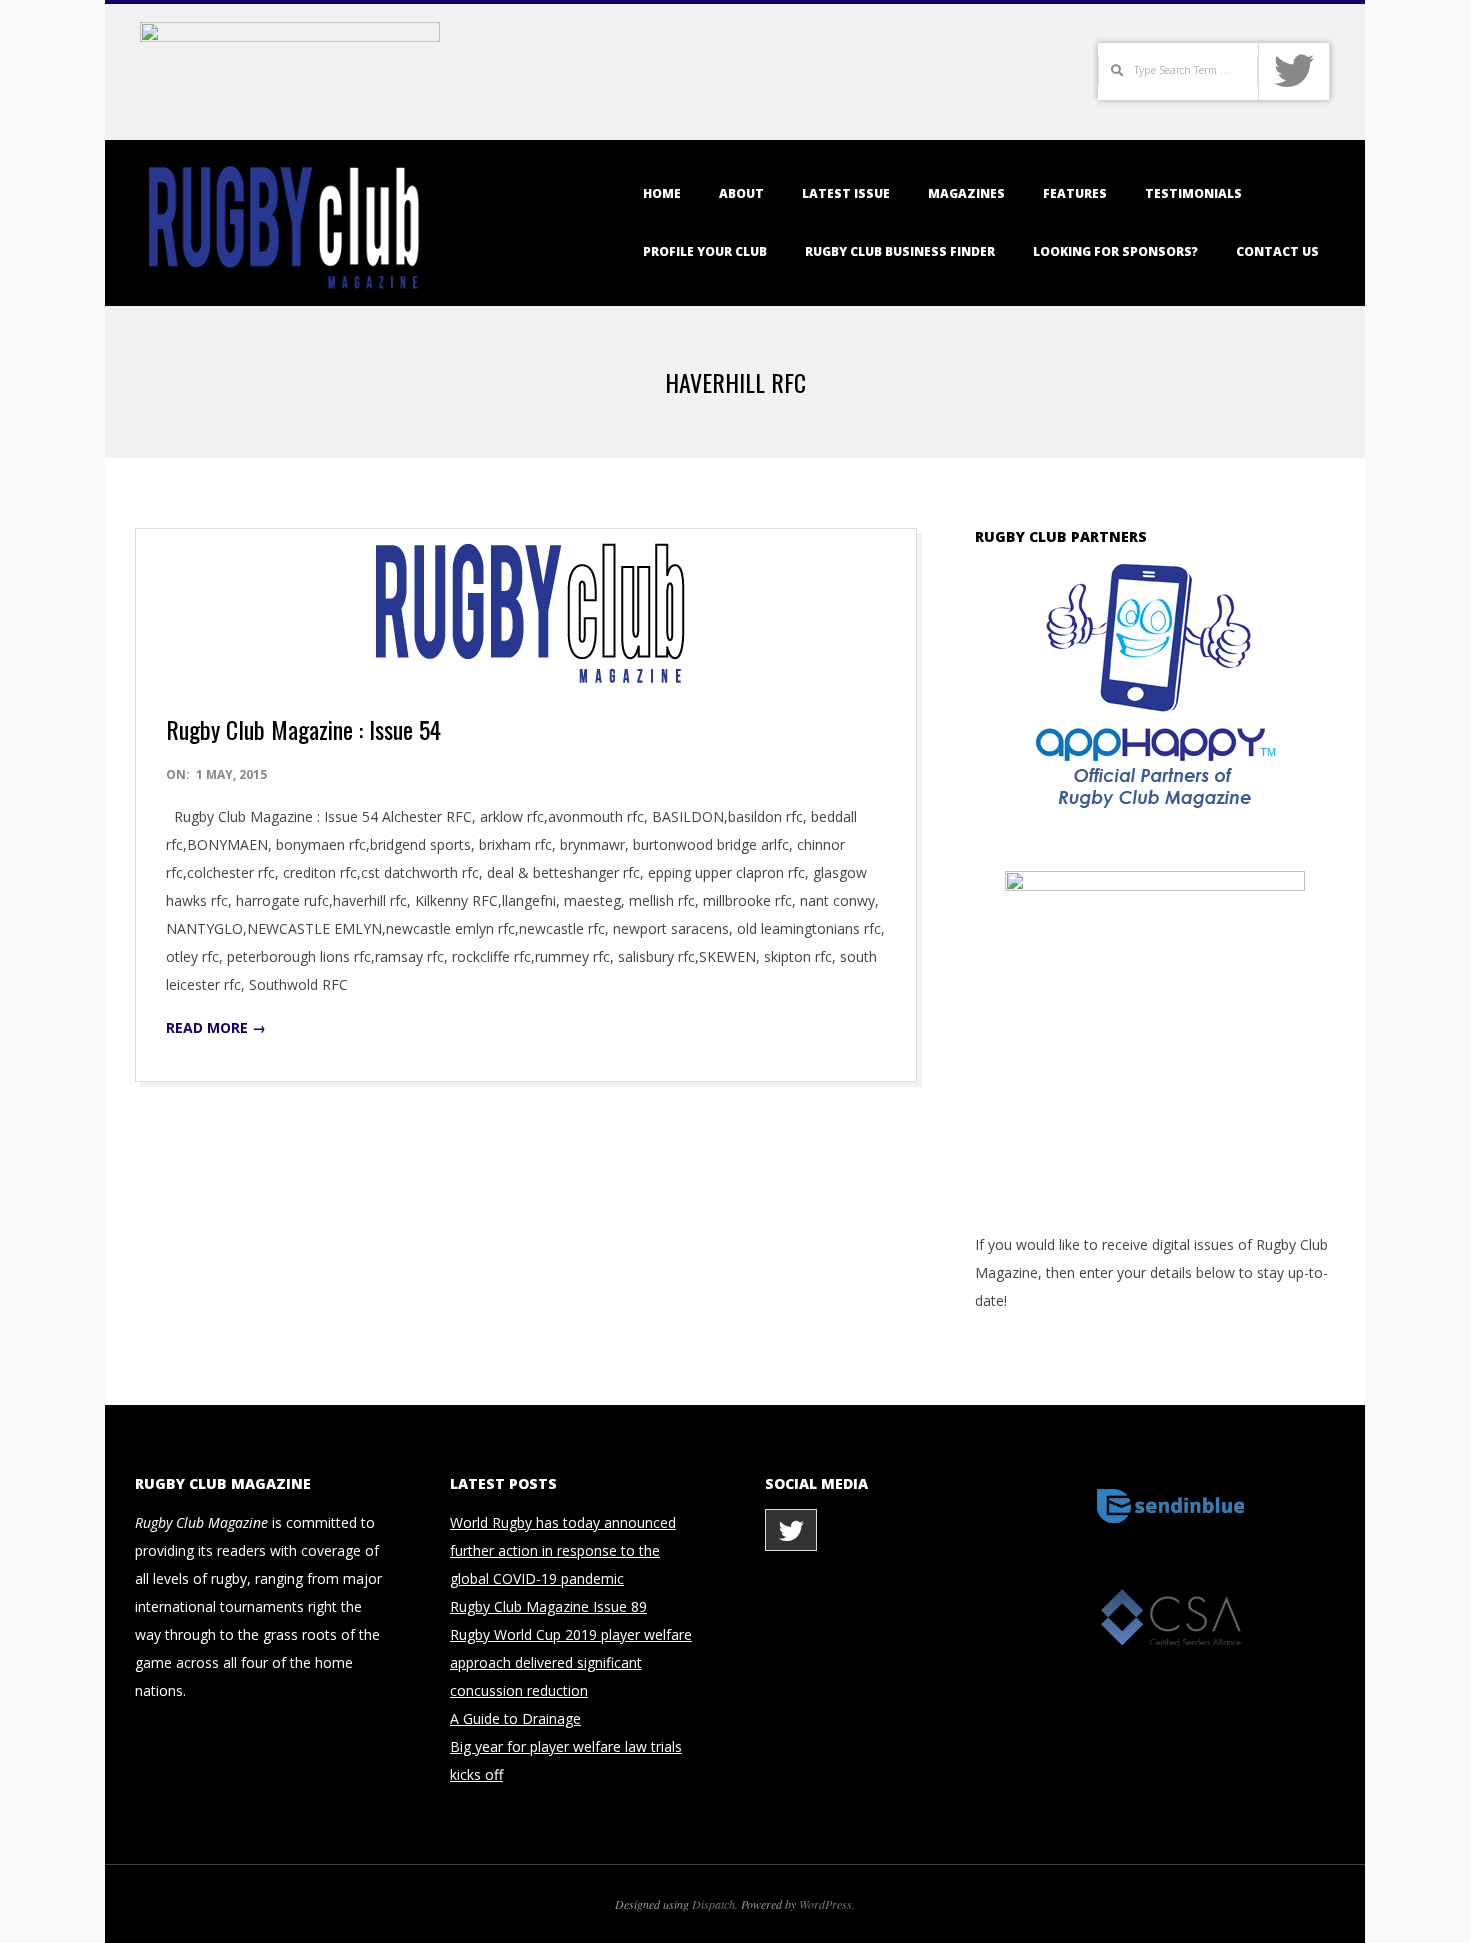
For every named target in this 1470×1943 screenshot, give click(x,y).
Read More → (216, 1027)
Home (662, 193)
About (741, 193)
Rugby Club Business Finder (900, 251)
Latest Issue (846, 193)
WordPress (825, 1904)
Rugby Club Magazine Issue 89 (548, 1606)
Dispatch (713, 1904)
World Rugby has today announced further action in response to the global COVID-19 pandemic (563, 1550)
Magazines (966, 193)
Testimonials (1193, 193)
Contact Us (1277, 251)
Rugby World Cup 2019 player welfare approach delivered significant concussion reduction (571, 1662)
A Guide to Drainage (515, 1718)
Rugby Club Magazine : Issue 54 (303, 729)
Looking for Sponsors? (1115, 251)
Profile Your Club (705, 251)
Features (1075, 193)
